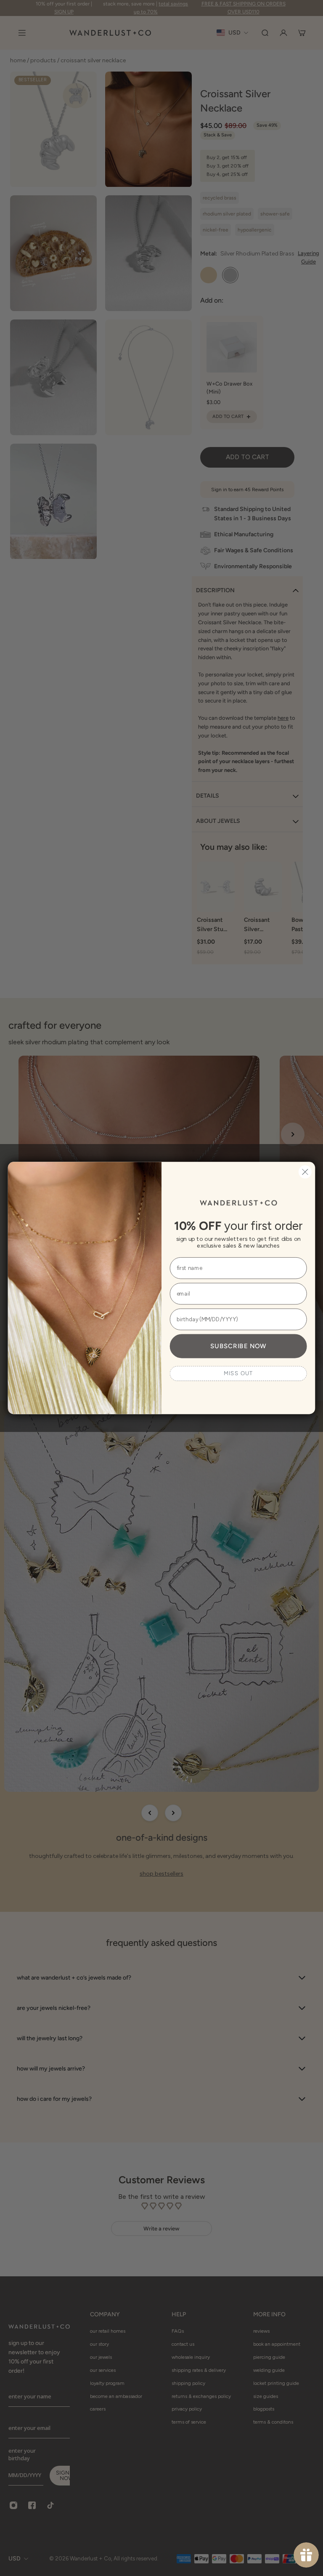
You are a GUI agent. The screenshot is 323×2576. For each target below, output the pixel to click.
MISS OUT (238, 1373)
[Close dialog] (305, 1172)
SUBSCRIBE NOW (238, 1346)
